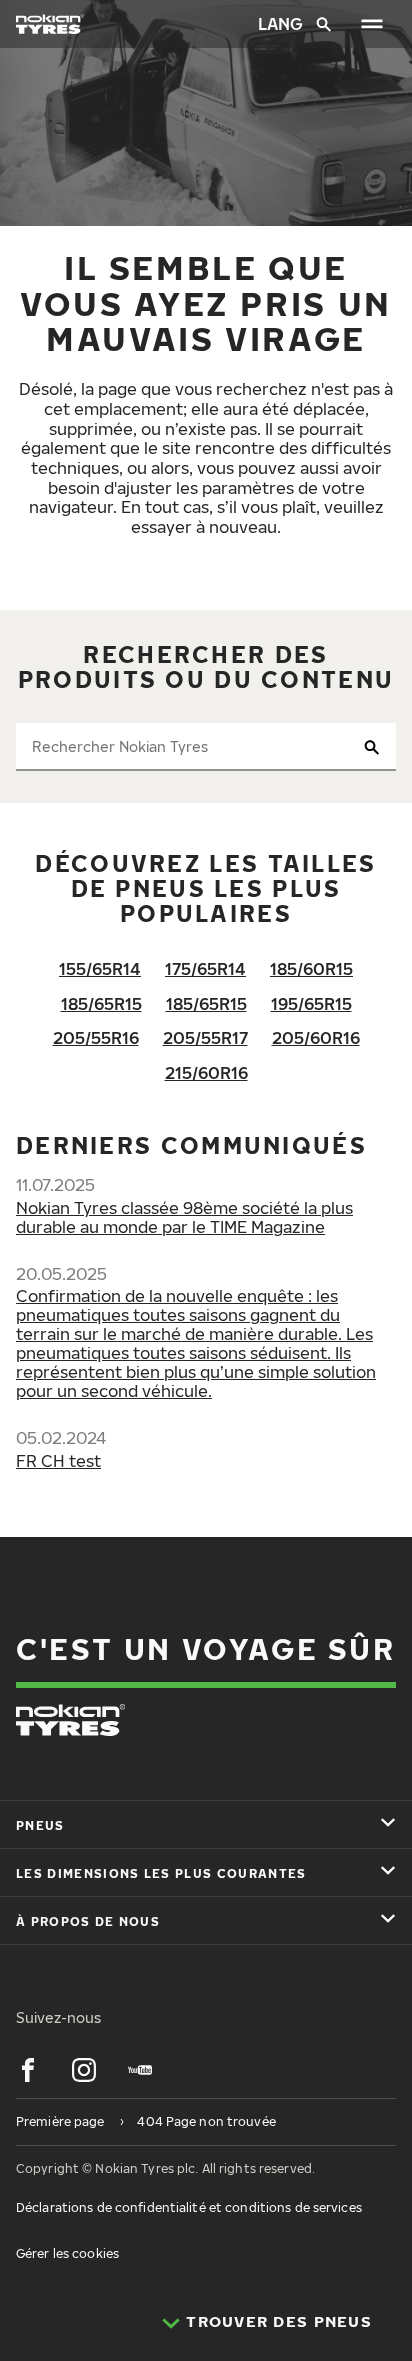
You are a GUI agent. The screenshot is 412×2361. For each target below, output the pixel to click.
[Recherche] (324, 24)
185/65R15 (101, 1004)
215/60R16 (206, 1073)
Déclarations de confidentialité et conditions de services (189, 2207)
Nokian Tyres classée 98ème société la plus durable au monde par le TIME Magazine (184, 1217)
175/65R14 (205, 969)
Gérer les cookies (67, 2253)
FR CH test (58, 1461)
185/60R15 (311, 969)
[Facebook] (28, 2070)
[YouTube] (140, 2070)
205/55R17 (205, 1038)
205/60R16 (316, 1038)
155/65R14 (100, 969)
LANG (279, 24)
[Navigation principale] (372, 24)
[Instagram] (84, 2070)
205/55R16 (96, 1038)
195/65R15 (311, 1004)
